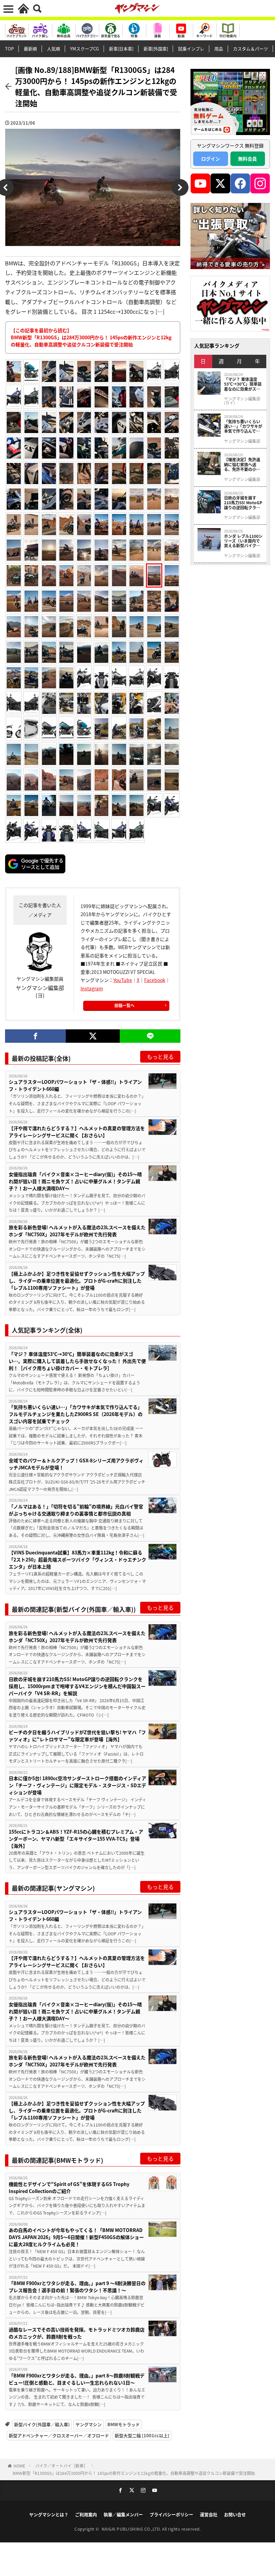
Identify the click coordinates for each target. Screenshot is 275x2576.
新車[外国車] (156, 49)
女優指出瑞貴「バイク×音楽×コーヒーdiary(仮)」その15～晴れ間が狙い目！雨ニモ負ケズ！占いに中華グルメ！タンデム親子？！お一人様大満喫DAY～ (75, 1181)
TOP (9, 49)
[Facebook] (35, 1036)
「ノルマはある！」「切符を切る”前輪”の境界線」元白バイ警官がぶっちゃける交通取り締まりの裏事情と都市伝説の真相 (76, 1510)
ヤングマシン (89, 2424)
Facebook (155, 980)
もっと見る (160, 1057)
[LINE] (150, 1036)
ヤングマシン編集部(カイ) (242, 401)
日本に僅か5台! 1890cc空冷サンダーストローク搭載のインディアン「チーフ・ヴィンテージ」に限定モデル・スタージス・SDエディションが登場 (77, 1785)
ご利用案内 (86, 2514)
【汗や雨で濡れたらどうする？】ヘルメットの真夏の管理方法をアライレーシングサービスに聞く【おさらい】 (77, 1132)
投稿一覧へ (124, 1005)
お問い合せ (235, 2514)
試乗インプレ (191, 49)
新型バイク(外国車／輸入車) (42, 2424)
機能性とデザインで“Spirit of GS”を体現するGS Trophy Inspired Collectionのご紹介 (69, 2187)
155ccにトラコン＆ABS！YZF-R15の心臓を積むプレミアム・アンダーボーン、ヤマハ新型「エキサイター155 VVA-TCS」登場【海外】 (76, 1839)
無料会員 (248, 159)
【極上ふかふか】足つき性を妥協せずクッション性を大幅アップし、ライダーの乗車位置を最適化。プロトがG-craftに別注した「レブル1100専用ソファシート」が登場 (77, 1281)
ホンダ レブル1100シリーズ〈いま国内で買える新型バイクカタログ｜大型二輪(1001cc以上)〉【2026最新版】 (243, 541)
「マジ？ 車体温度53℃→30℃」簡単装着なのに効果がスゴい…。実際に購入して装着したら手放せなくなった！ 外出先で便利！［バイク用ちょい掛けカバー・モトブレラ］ (77, 1361)
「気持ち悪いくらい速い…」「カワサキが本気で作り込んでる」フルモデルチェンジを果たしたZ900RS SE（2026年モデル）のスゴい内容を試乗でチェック (76, 1414)
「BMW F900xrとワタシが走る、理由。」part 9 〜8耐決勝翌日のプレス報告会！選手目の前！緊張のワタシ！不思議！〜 (77, 2287)
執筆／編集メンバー (123, 2514)
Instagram (92, 988)
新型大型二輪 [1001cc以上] (142, 2435)
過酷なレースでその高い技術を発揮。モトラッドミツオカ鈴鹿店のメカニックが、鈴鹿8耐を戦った (77, 2333)
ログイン (211, 159)
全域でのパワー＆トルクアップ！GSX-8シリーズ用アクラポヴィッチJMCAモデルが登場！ (76, 1464)
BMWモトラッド (124, 2424)
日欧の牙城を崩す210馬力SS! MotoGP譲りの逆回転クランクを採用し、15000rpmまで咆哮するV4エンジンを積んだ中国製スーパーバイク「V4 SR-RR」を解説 (77, 1686)
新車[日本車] (121, 49)
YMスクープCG (85, 49)
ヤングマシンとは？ (49, 2514)
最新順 (30, 49)
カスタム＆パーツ (251, 49)
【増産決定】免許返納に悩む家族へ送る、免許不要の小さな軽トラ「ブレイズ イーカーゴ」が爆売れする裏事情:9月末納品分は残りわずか (242, 464)
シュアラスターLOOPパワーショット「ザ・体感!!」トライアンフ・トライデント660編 (75, 1085)
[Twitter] (93, 1036)
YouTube (123, 980)
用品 (219, 49)
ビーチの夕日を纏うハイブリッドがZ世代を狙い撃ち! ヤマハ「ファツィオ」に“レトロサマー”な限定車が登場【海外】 (77, 1736)
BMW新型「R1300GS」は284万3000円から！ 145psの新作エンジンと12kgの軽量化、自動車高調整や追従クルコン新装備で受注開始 (134, 2473)
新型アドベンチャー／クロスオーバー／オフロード (59, 2435)
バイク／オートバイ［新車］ (61, 2466)
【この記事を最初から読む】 (91, 337)
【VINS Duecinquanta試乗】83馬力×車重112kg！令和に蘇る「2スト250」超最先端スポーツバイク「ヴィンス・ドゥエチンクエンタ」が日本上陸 (77, 1559)
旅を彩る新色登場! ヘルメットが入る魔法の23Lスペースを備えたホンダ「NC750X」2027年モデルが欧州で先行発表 (77, 1231)
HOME (19, 2466)
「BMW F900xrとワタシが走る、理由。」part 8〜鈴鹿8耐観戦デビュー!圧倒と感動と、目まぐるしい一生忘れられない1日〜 (77, 2379)
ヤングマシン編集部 (242, 441)
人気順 (53, 49)
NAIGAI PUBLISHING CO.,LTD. (132, 2529)
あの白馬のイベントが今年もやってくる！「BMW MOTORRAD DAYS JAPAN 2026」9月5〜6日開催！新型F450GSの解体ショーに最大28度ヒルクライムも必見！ (76, 2237)
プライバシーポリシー (171, 2514)
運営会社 (209, 2514)
